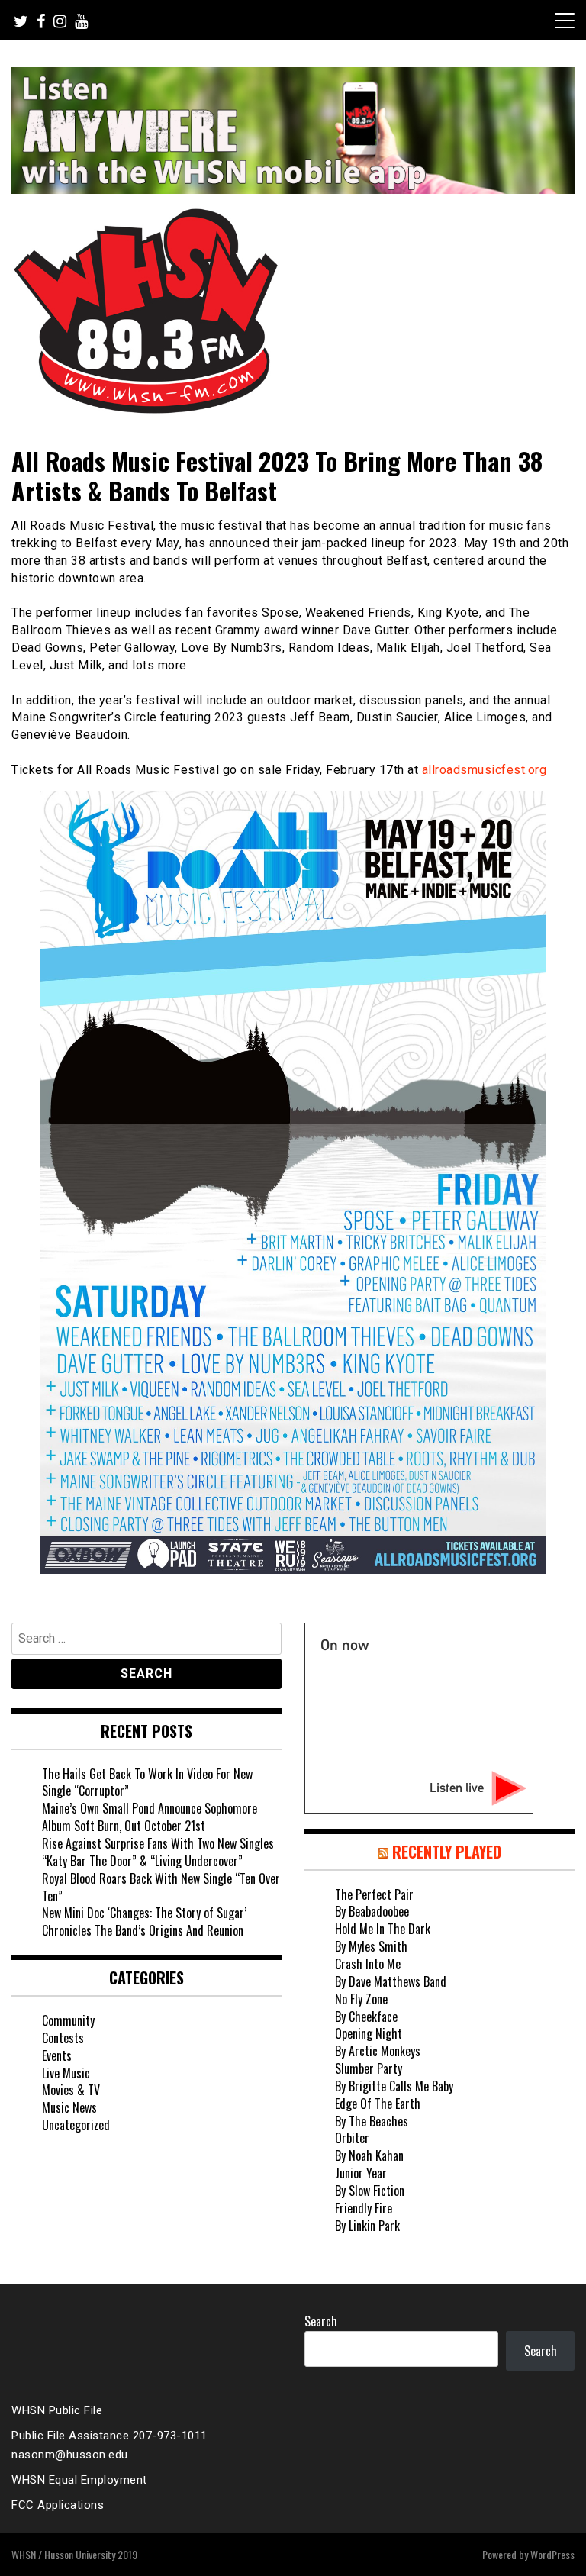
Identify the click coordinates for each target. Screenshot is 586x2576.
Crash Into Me (368, 1964)
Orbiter (352, 2138)
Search (321, 2321)
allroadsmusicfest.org (485, 770)
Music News (69, 2107)
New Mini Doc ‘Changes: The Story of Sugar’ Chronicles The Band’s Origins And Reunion (144, 1922)
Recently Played (447, 1852)
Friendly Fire (364, 2208)
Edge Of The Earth (378, 2104)
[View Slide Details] (293, 131)
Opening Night (369, 2033)
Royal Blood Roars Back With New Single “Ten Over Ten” (161, 1887)
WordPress (552, 2554)
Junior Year (361, 2173)
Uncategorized (76, 2125)
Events (57, 2055)
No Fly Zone (361, 1999)
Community (68, 2020)
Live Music (66, 2073)
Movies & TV (71, 2090)
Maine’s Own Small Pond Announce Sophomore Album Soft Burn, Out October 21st (150, 1817)
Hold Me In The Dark (383, 1929)
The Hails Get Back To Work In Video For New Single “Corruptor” (147, 1783)
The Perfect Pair (374, 1894)
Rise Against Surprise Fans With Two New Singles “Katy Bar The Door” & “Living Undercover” (158, 1852)
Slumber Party (369, 2068)
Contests (63, 2038)
